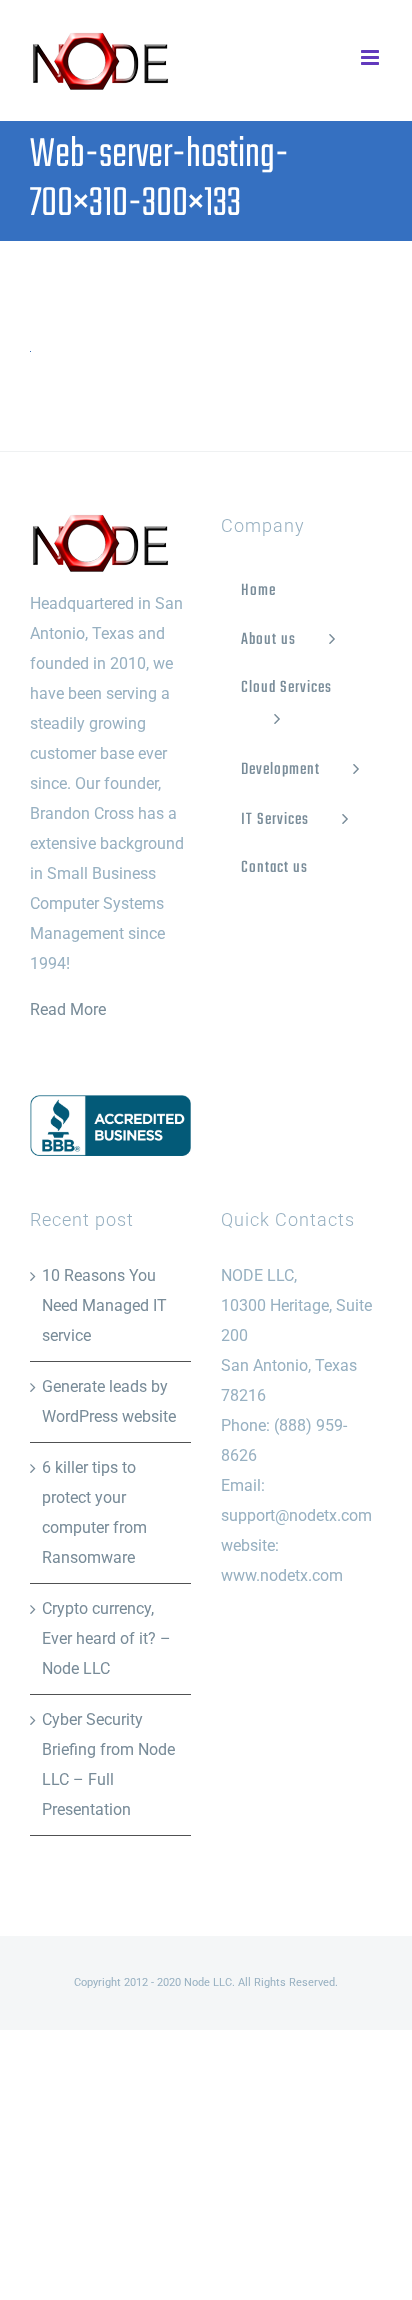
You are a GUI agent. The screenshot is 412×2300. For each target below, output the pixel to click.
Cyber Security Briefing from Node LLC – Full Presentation (108, 1764)
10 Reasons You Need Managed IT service (104, 1305)
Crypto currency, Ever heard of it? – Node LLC (106, 1638)
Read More (68, 1009)
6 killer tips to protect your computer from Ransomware (94, 1512)
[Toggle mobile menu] (371, 57)
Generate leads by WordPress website (109, 1401)
